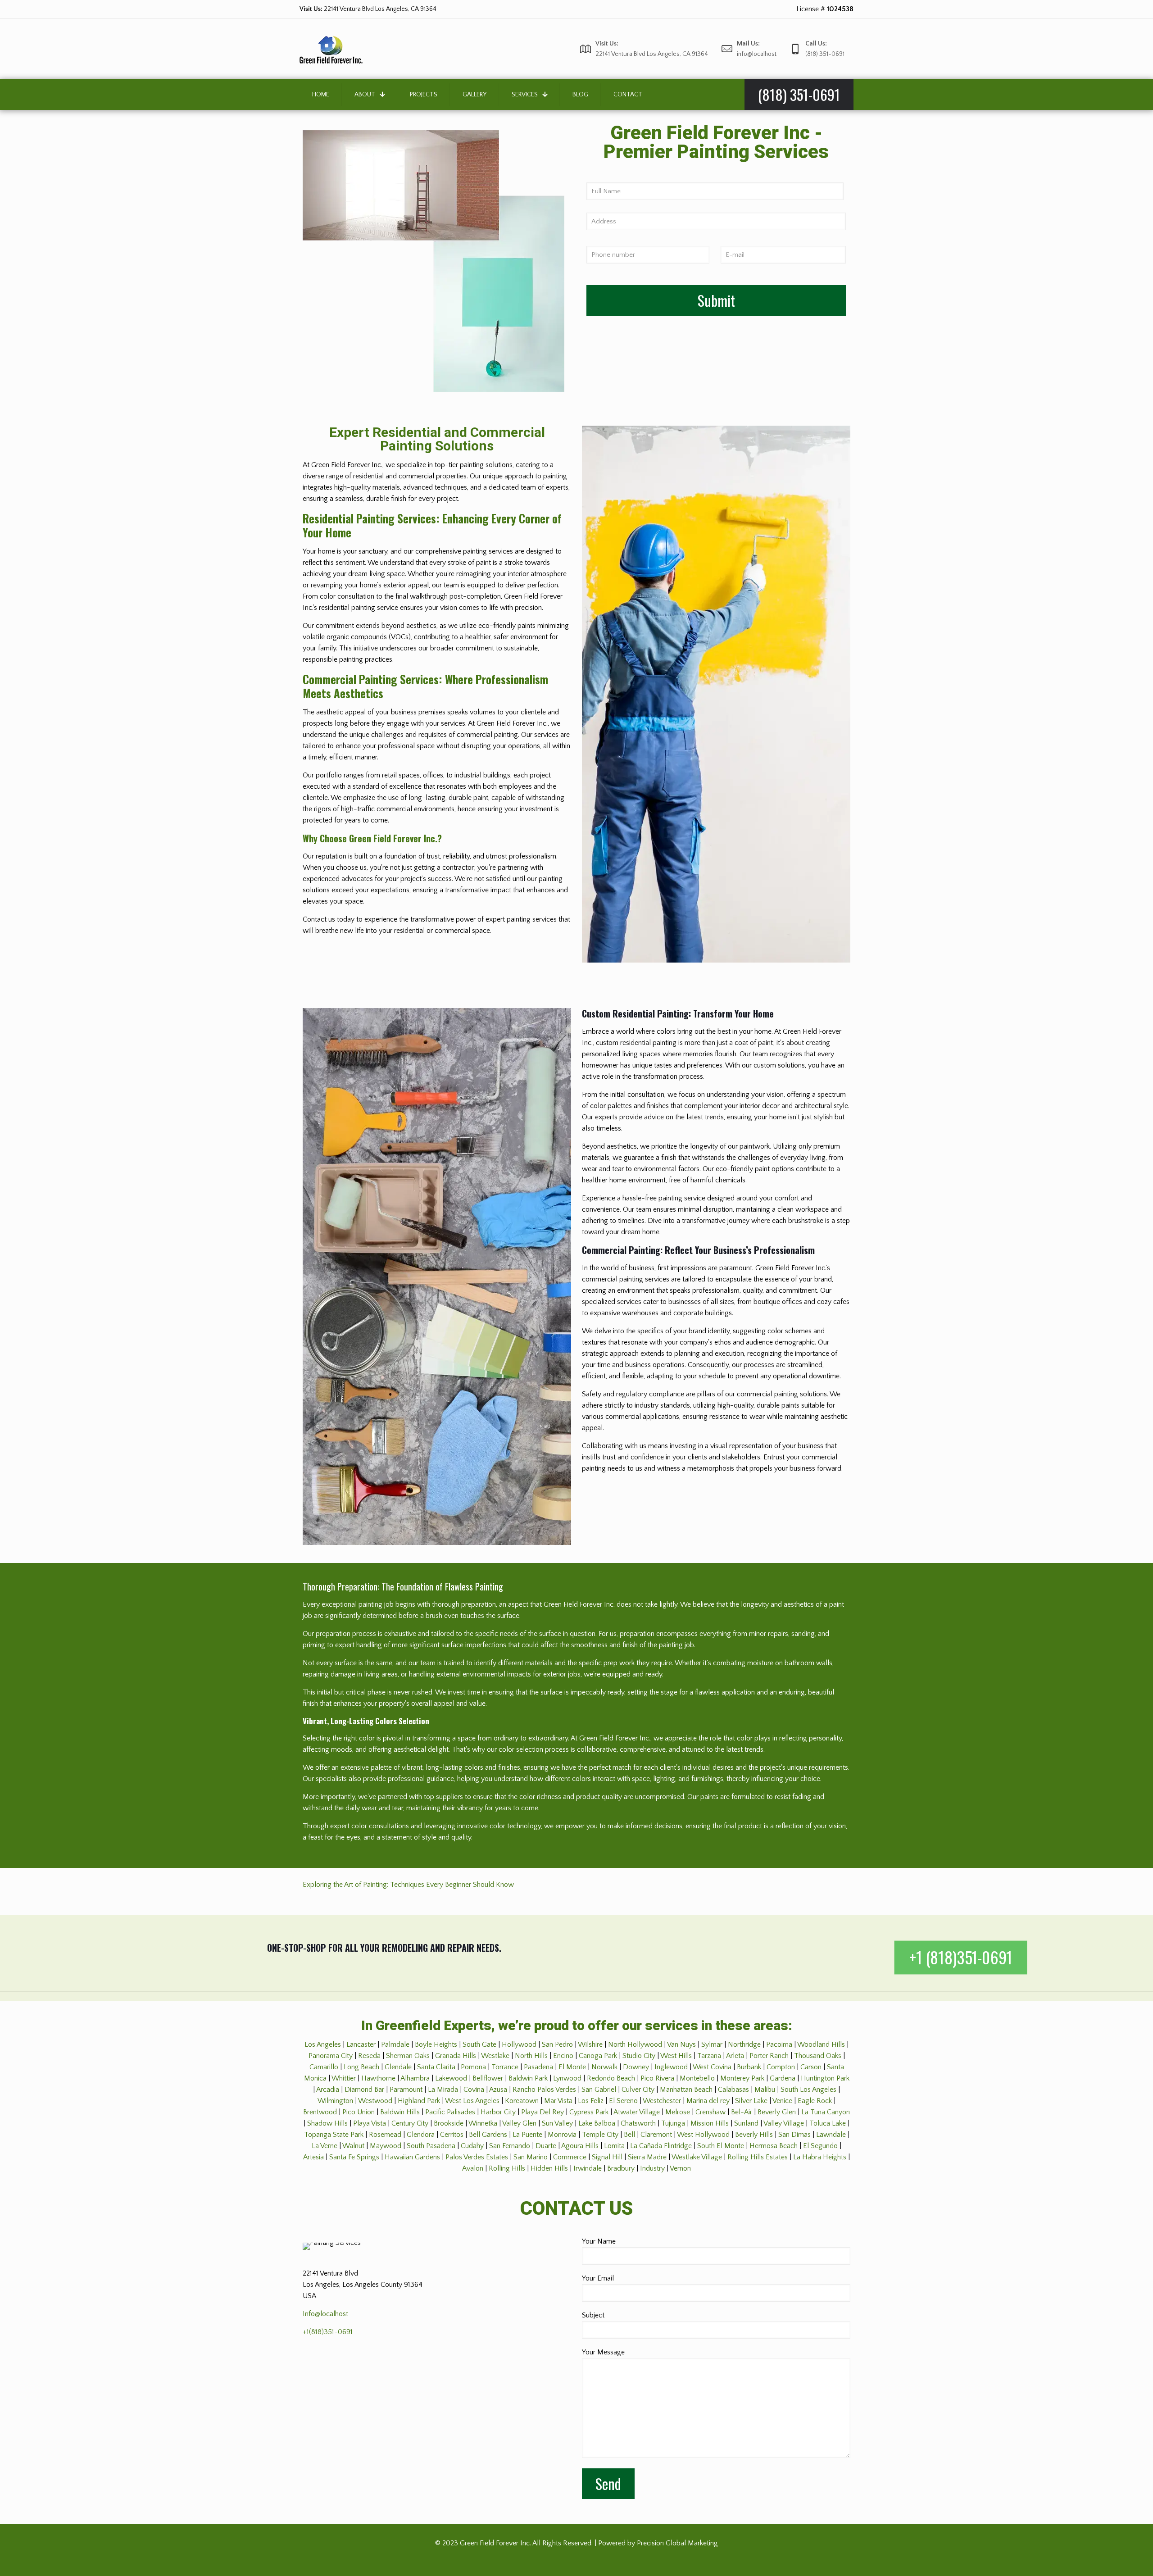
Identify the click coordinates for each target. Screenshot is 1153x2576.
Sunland (746, 2123)
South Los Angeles (808, 2090)
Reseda (369, 2056)
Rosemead (385, 2135)
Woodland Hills (821, 2044)
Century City (410, 2123)
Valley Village (784, 2123)
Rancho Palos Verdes (544, 2090)
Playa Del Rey (542, 2112)
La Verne (325, 2146)
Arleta (735, 2056)
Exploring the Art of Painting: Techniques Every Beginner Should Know (408, 1885)
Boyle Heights (436, 2044)
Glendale (398, 2067)
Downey (636, 2067)
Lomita (614, 2146)
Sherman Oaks (408, 2056)
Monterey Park (742, 2078)
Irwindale (588, 2168)
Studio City (639, 2056)
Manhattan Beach (686, 2090)
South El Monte (721, 2146)
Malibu (765, 2090)
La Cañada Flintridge (661, 2146)
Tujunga (673, 2123)
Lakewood (451, 2078)
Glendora (421, 2135)
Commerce (570, 2157)
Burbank (749, 2067)
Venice (782, 2101)
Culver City (638, 2090)
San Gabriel (599, 2090)
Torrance (505, 2067)
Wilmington (335, 2101)
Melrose (678, 2112)
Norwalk (604, 2067)
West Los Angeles (472, 2101)
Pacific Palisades (450, 2112)
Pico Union (359, 2112)
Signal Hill (607, 2157)
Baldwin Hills (400, 2112)
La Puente (527, 2135)
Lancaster (361, 2044)
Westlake (495, 2056)
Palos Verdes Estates (477, 2157)
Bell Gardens (488, 2135)
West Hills (676, 2056)
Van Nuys (681, 2044)
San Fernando (510, 2146)
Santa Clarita (436, 2067)
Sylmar (712, 2044)
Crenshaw (710, 2112)
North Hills (531, 2056)
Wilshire (590, 2044)
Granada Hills (456, 2056)
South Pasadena (431, 2146)
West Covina (712, 2067)
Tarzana (709, 2056)
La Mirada (443, 2090)
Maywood (386, 2146)
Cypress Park (589, 2112)
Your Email (598, 2278)
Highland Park (419, 2101)
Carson (811, 2067)
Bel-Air (742, 2112)
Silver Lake (751, 2101)
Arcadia (328, 2090)
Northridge (744, 2044)
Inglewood (671, 2067)
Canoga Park (598, 2056)
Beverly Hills (754, 2135)
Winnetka (483, 2123)
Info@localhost (325, 2314)
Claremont (656, 2135)
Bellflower (488, 2078)
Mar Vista (558, 2101)
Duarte (546, 2146)
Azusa (498, 2090)
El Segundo (820, 2146)
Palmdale (395, 2044)
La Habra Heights (820, 2157)
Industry (652, 2168)
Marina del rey (708, 2101)
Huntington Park (825, 2078)
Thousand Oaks (818, 2056)
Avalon (473, 2168)
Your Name (599, 2241)
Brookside (449, 2123)
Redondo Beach (611, 2078)
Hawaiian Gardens (412, 2157)
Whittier (344, 2078)
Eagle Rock (815, 2101)
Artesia (313, 2157)
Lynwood (567, 2078)
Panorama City (331, 2056)
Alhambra (415, 2078)
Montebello (697, 2078)
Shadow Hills (327, 2123)
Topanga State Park (334, 2135)
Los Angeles (323, 2044)
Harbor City (498, 2112)
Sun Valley (557, 2123)
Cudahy (472, 2146)
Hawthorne (378, 2078)
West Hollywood (703, 2135)
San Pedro (557, 2044)
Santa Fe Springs (354, 2157)
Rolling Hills (507, 2168)
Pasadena (538, 2067)
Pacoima (779, 2044)
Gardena (783, 2078)
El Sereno (623, 2101)
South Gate (479, 2044)
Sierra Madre (647, 2157)
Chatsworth (638, 2123)
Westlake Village (697, 2157)
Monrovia (562, 2135)
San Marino (531, 2157)
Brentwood (320, 2112)
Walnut (353, 2146)
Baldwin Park (528, 2078)
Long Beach (361, 2067)
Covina (474, 2090)
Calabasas (733, 2090)
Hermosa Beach (774, 2146)
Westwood (375, 2101)
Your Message (603, 2352)
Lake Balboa (597, 2123)
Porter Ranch (769, 2056)
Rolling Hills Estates (758, 2157)
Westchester (662, 2101)
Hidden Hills (549, 2168)
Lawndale (831, 2135)
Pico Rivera (657, 2078)
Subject (593, 2315)
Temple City (600, 2135)
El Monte (572, 2067)
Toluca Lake (828, 2123)
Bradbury (621, 2168)
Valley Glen (519, 2123)
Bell (629, 2135)
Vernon (680, 2168)
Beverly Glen (777, 2112)
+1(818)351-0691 (328, 2332)
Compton (781, 2067)
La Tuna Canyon (826, 2112)
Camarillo (324, 2067)
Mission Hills (710, 2123)
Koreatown (522, 2101)
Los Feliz (591, 2101)
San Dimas (794, 2135)
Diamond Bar (364, 2090)
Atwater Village (637, 2112)
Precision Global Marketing (677, 2543)
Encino (563, 2056)
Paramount (406, 2090)
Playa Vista (370, 2123)
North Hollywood (635, 2044)
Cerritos (452, 2135)
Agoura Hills (580, 2146)
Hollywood (519, 2044)
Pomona (473, 2067)
